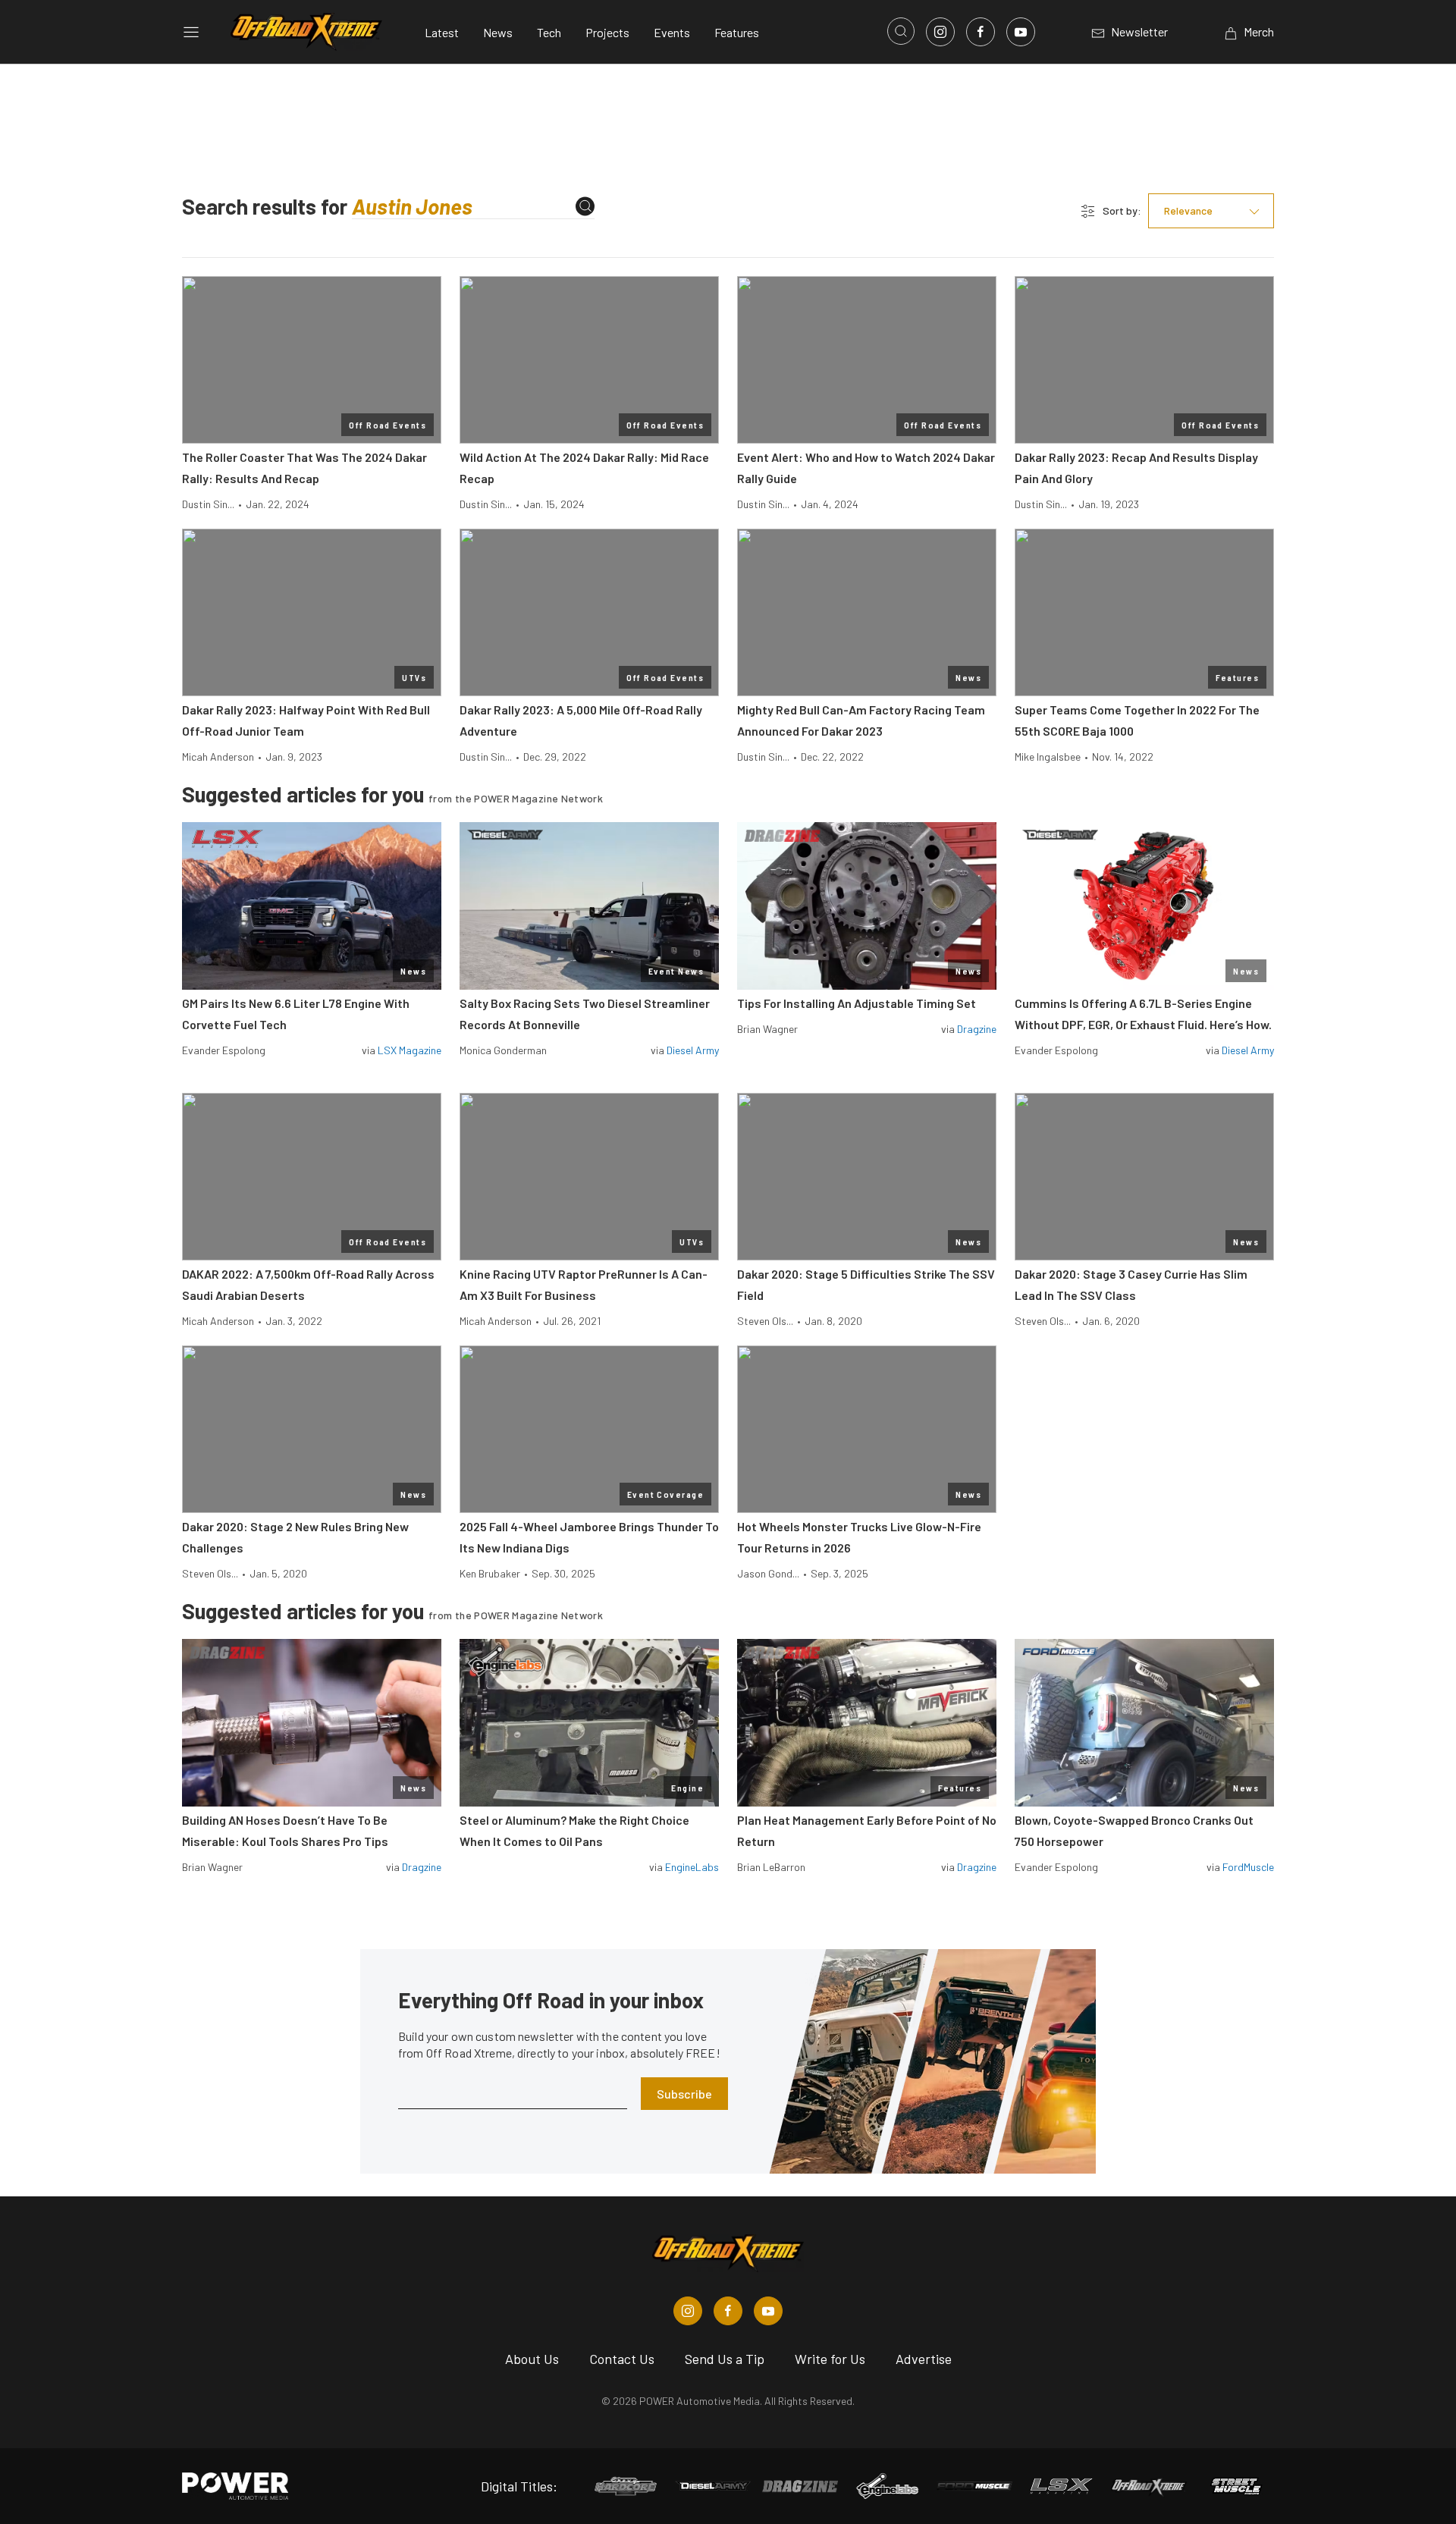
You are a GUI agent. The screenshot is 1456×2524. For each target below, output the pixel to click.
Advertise (924, 2359)
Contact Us (622, 2359)
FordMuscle (1248, 1867)
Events (672, 32)
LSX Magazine (409, 1050)
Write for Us (830, 2359)
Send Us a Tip (725, 2359)
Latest (442, 32)
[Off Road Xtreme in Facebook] (728, 2311)
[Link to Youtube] (1021, 32)
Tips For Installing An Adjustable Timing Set (857, 1003)
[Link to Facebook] (981, 32)
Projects (607, 32)
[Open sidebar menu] (191, 32)
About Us (532, 2359)
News (498, 32)
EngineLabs (692, 1867)
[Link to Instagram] (940, 32)
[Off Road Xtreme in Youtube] (768, 2311)
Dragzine (977, 1029)
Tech (549, 32)
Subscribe (684, 2094)
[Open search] (901, 31)
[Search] (585, 207)
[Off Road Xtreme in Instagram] (688, 2311)
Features (737, 32)
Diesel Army (693, 1050)
